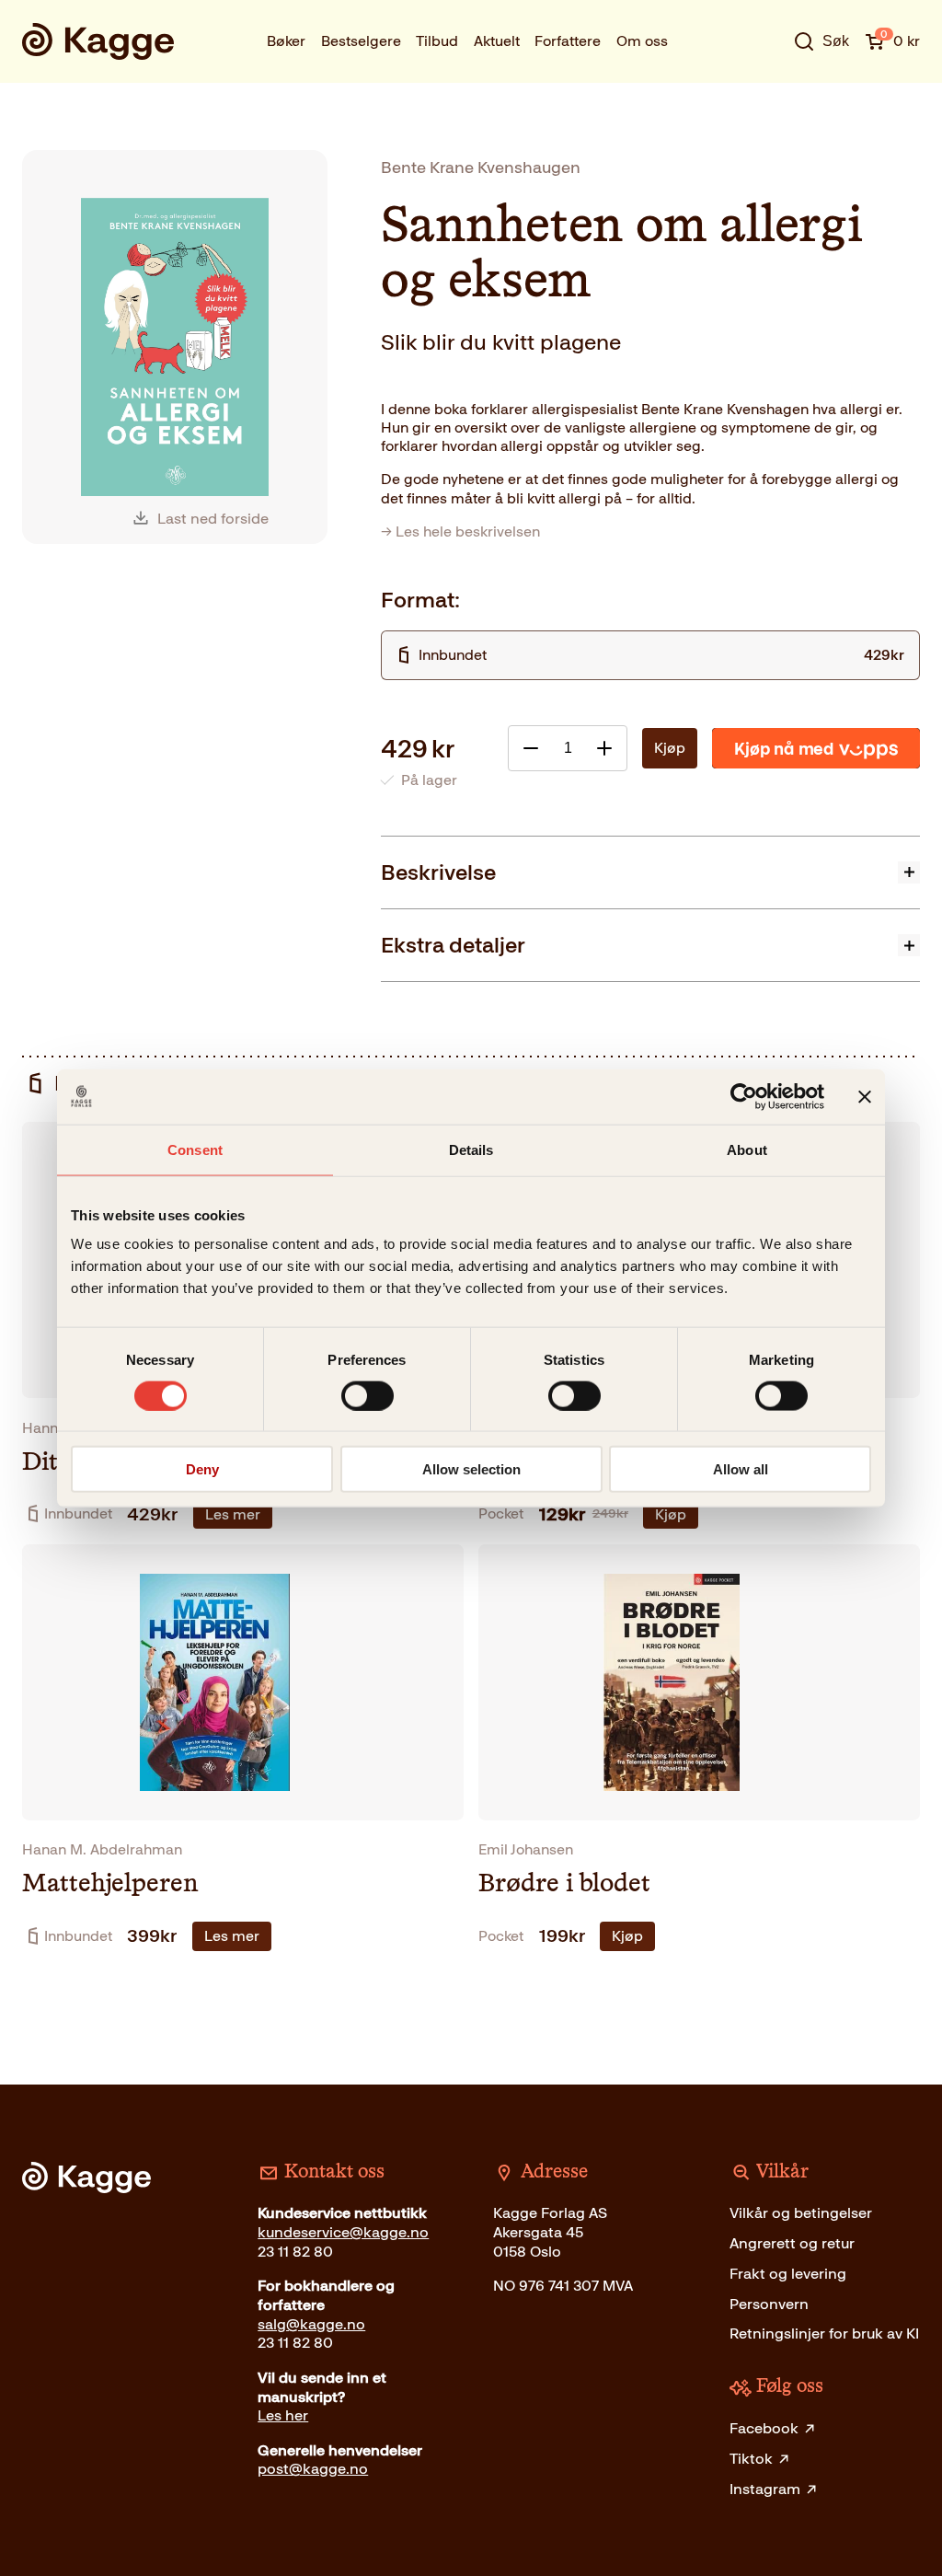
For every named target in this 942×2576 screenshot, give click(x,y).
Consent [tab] (195, 1149)
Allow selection (471, 1469)
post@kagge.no (313, 2469)
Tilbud (437, 41)
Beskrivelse (438, 872)
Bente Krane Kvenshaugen (481, 167)
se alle (763, 96)
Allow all (741, 1469)
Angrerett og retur (792, 2243)
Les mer (233, 1514)
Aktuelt (497, 41)
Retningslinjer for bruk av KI (824, 2333)
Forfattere (568, 41)
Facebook (764, 2428)
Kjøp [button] (671, 1514)
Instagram (765, 2489)
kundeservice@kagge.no (343, 2232)
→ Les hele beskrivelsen (460, 531)
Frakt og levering (788, 2274)
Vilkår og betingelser (801, 2213)
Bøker (286, 41)
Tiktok (751, 2459)
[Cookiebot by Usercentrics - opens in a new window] (744, 1096)
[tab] (650, 872)
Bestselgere (361, 41)
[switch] (368, 1395)
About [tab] (747, 1149)
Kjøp (670, 748)
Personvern (769, 2304)
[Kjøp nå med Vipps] (816, 748)
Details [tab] (471, 1149)
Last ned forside (213, 519)
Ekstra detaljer (453, 945)
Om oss (642, 41)
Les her (283, 2415)
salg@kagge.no (311, 2324)
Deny (202, 1469)
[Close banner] (865, 1096)
